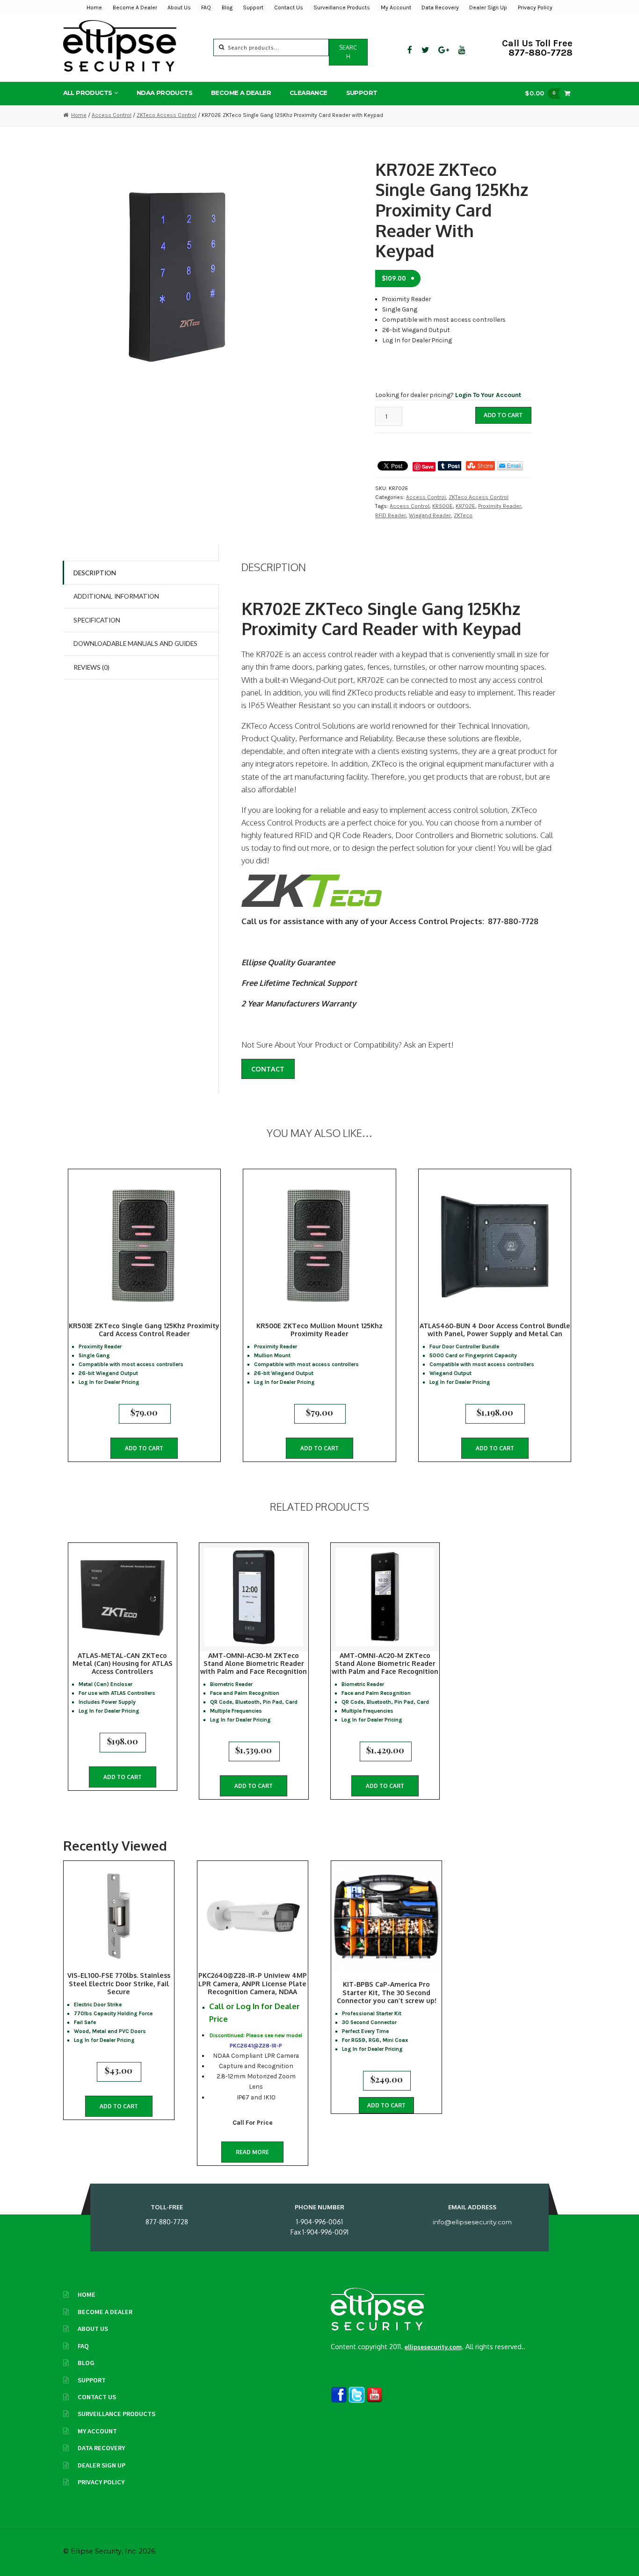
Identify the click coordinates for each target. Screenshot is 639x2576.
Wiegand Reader (430, 515)
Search (348, 52)
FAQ (206, 7)
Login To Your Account (488, 395)
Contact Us (289, 7)
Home (94, 7)
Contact (268, 1069)
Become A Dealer (135, 7)
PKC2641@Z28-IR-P (256, 2046)
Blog (227, 7)
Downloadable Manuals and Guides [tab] (135, 643)
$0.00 (540, 93)
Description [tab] (95, 573)
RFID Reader (391, 515)
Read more (252, 2152)
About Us (179, 7)
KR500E (443, 506)
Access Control (112, 115)
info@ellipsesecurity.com (472, 2222)
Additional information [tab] (116, 596)
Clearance (309, 93)
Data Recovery (440, 7)
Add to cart (503, 415)
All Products (88, 93)
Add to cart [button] (144, 1448)
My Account (396, 7)
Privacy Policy (535, 7)
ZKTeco (463, 515)
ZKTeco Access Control (167, 115)
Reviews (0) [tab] (91, 667)
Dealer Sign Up (488, 7)
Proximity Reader (500, 506)
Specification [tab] (97, 620)
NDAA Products (164, 93)
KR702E (465, 506)
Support (253, 7)
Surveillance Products (342, 7)
